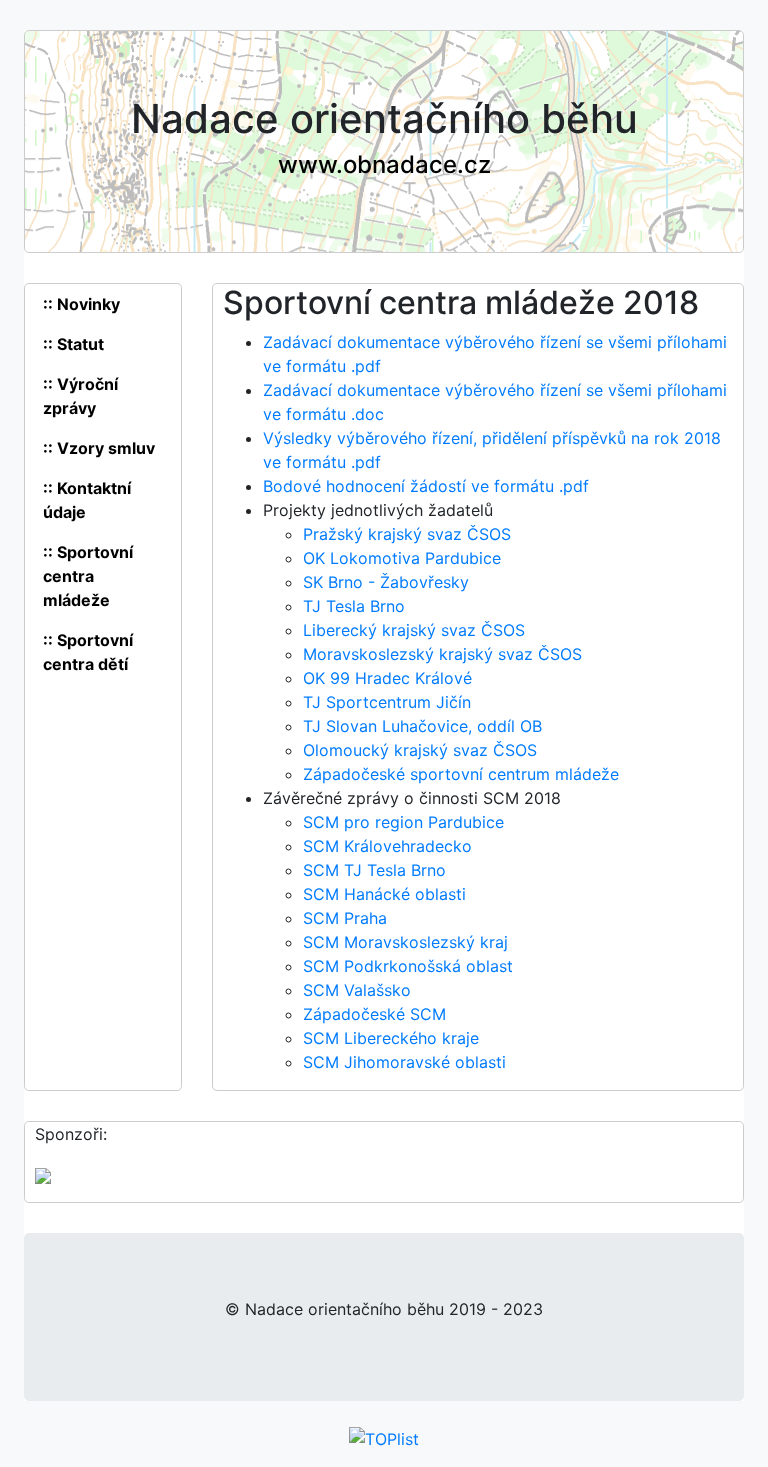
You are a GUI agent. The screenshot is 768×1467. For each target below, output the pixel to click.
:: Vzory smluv (99, 448)
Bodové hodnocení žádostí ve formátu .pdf (426, 486)
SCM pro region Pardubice (403, 822)
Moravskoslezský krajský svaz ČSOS (442, 654)
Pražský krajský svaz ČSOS (407, 534)
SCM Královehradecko (387, 846)
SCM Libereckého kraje (391, 1038)
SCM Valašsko (357, 990)
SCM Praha (345, 918)
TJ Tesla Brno (354, 606)
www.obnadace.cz (384, 164)
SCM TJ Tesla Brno (374, 870)
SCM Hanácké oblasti (384, 894)
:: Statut (73, 344)
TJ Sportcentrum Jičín (387, 702)
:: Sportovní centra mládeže (88, 576)
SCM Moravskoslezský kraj (405, 942)
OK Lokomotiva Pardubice (402, 558)
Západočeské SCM (374, 1014)
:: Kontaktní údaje (87, 500)
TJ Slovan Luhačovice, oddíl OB (422, 726)
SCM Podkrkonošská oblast (408, 966)
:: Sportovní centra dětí (88, 652)
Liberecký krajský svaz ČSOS (414, 630)
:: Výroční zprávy (80, 396)
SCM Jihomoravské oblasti (404, 1062)
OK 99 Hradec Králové (387, 678)
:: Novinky (81, 304)
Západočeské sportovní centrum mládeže (461, 774)
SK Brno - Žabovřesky (386, 582)
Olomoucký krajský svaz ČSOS (420, 750)
